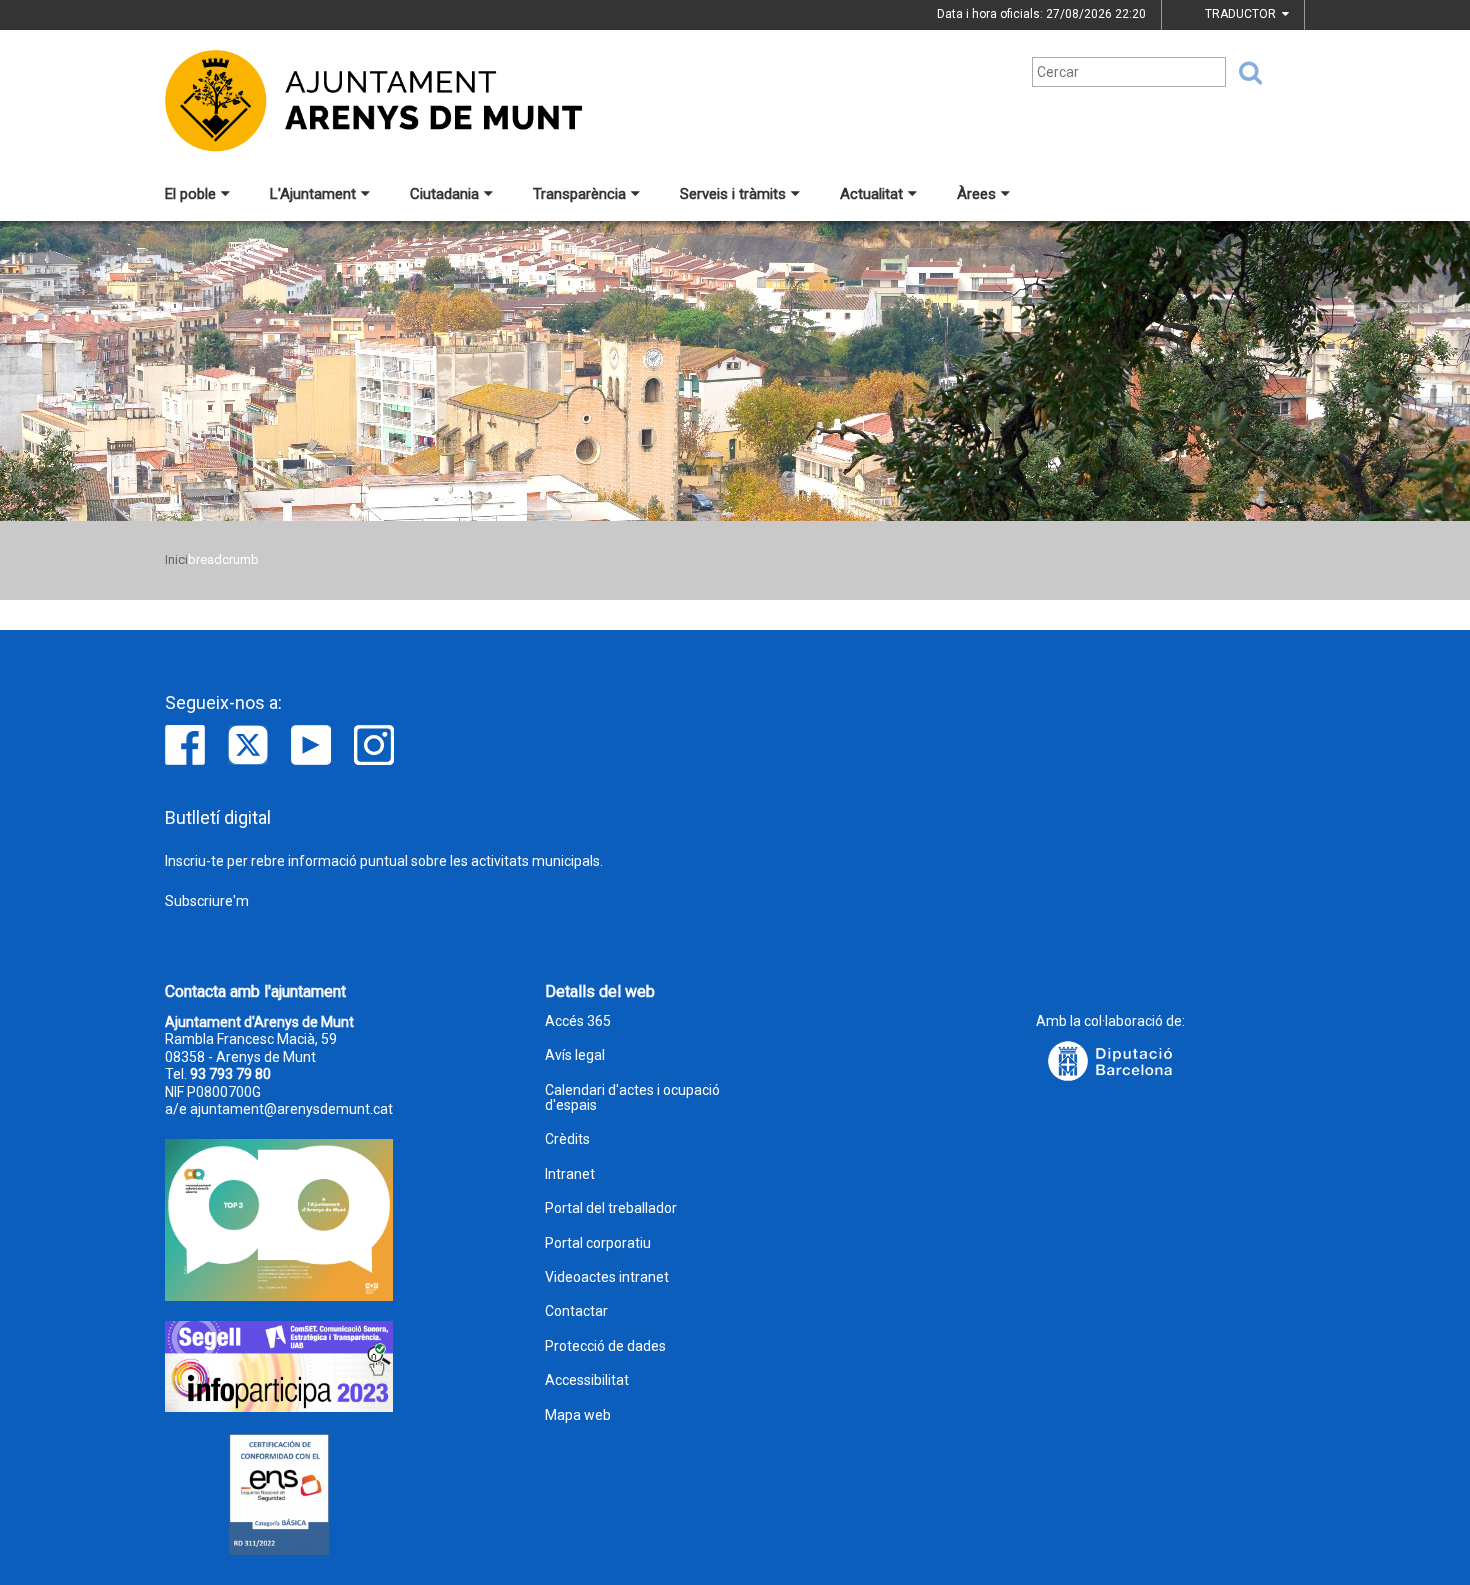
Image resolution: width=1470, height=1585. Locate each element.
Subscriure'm (207, 901)
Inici (176, 559)
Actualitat (871, 194)
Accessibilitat (587, 1380)
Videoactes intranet (607, 1277)
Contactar (576, 1311)
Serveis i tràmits (733, 194)
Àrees (976, 194)
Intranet (570, 1174)
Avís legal (575, 1055)
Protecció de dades (605, 1346)
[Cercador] (1244, 73)
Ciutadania (444, 194)
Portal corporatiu (598, 1243)
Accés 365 (578, 1021)
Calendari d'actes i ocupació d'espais (632, 1098)
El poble (190, 194)
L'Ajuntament (313, 194)
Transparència (579, 194)
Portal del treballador (611, 1208)
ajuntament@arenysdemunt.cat (291, 1109)
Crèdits (567, 1139)
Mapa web (578, 1415)
